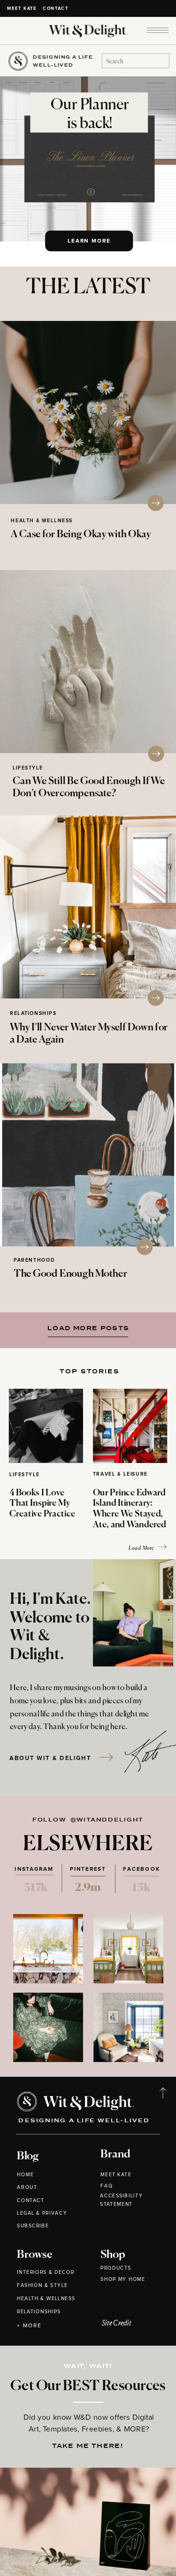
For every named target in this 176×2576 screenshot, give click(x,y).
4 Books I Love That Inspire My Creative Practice (42, 1504)
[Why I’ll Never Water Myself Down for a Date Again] (88, 907)
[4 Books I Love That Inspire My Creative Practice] (46, 1426)
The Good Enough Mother (70, 1274)
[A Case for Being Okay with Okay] (88, 412)
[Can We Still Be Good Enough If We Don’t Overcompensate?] (88, 662)
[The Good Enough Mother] (88, 1155)
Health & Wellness (42, 521)
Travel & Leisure (120, 1475)
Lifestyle (28, 768)
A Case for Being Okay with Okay (81, 535)
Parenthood (34, 1261)
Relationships (33, 1014)
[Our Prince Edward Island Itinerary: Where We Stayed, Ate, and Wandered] (130, 1426)
